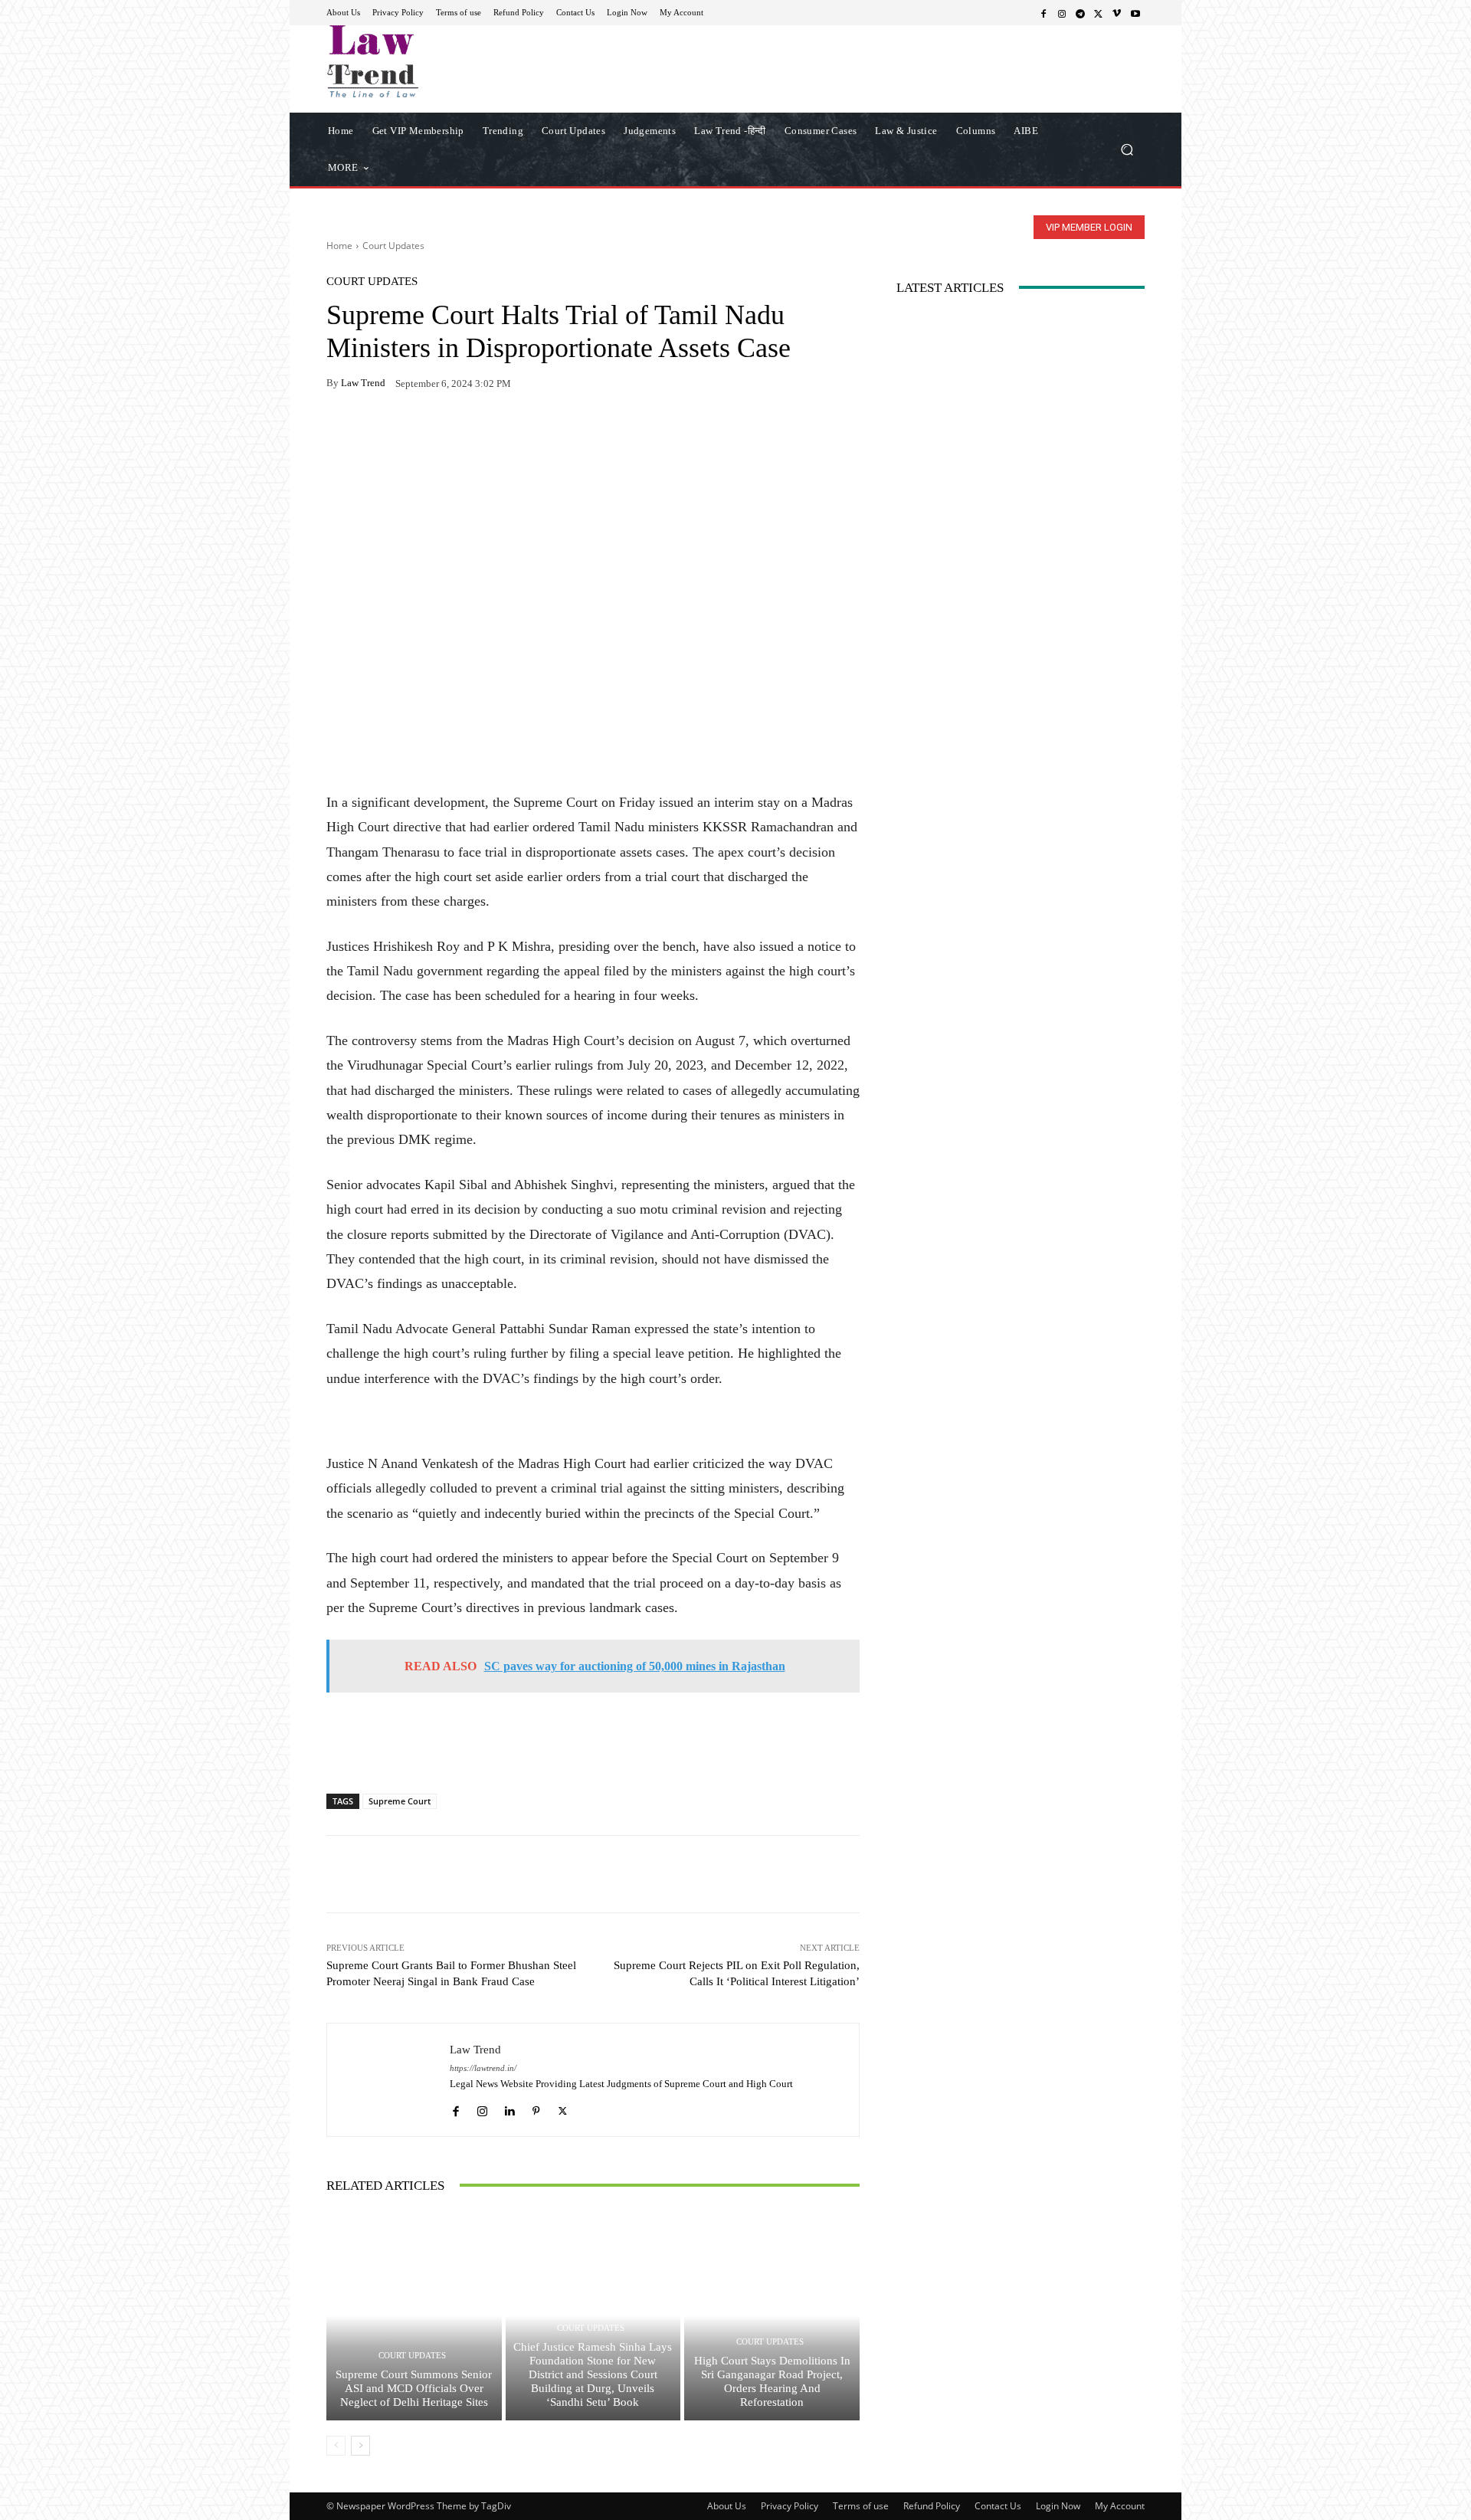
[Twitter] (1099, 13)
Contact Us (998, 2506)
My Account (1120, 2506)
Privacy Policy (790, 2506)
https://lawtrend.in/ (483, 2068)
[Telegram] (1080, 13)
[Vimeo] (1117, 13)
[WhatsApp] (377, 431)
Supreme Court (400, 1801)
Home (339, 246)
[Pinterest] (483, 431)
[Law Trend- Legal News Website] (436, 61)
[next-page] (360, 2446)
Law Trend (363, 383)
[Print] (447, 431)
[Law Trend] (388, 2080)
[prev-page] (336, 2446)
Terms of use (861, 2506)
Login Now (1058, 2506)
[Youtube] (1135, 13)
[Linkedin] (509, 2107)
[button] (1127, 149)
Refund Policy (932, 2506)
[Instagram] (1062, 13)
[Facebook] (1043, 13)
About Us (727, 2506)
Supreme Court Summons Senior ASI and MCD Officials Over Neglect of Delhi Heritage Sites (414, 2388)
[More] (519, 431)
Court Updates (393, 246)
